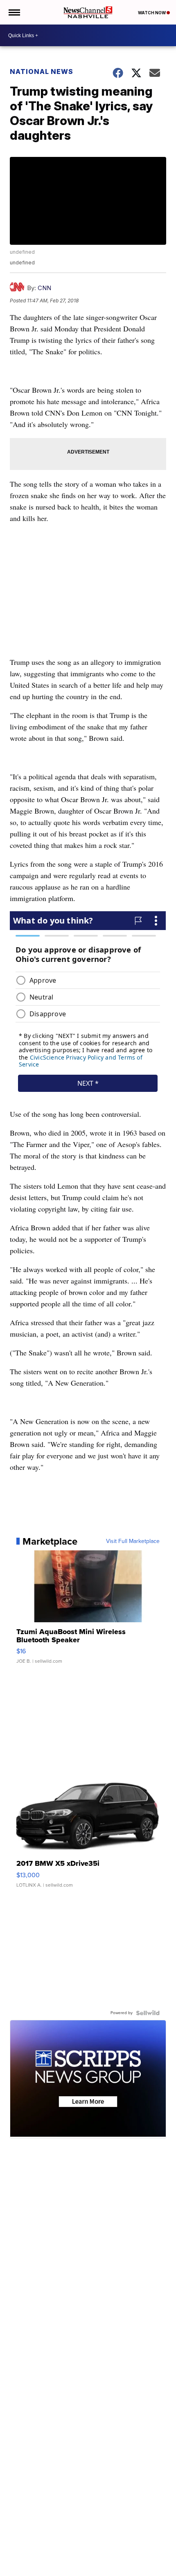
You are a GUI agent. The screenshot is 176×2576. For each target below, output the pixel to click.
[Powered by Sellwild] (148, 2013)
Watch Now (152, 13)
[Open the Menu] (14, 12)
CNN (44, 288)
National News (42, 72)
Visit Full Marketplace (133, 1541)
